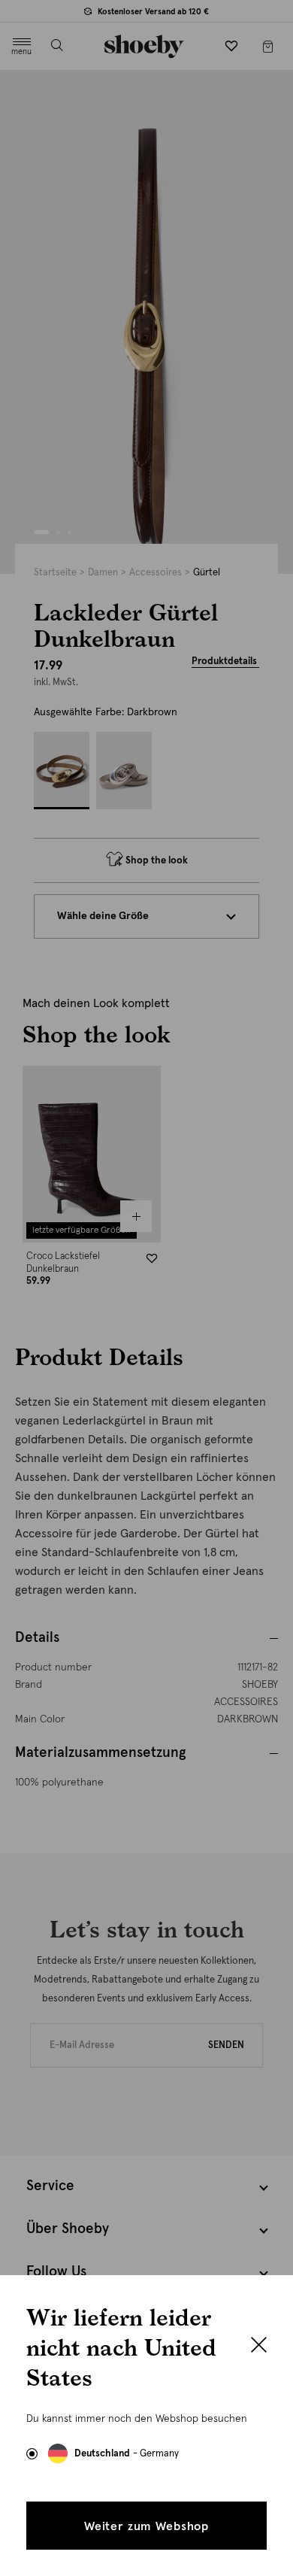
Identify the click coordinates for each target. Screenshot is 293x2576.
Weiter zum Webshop (146, 2526)
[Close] (259, 2347)
